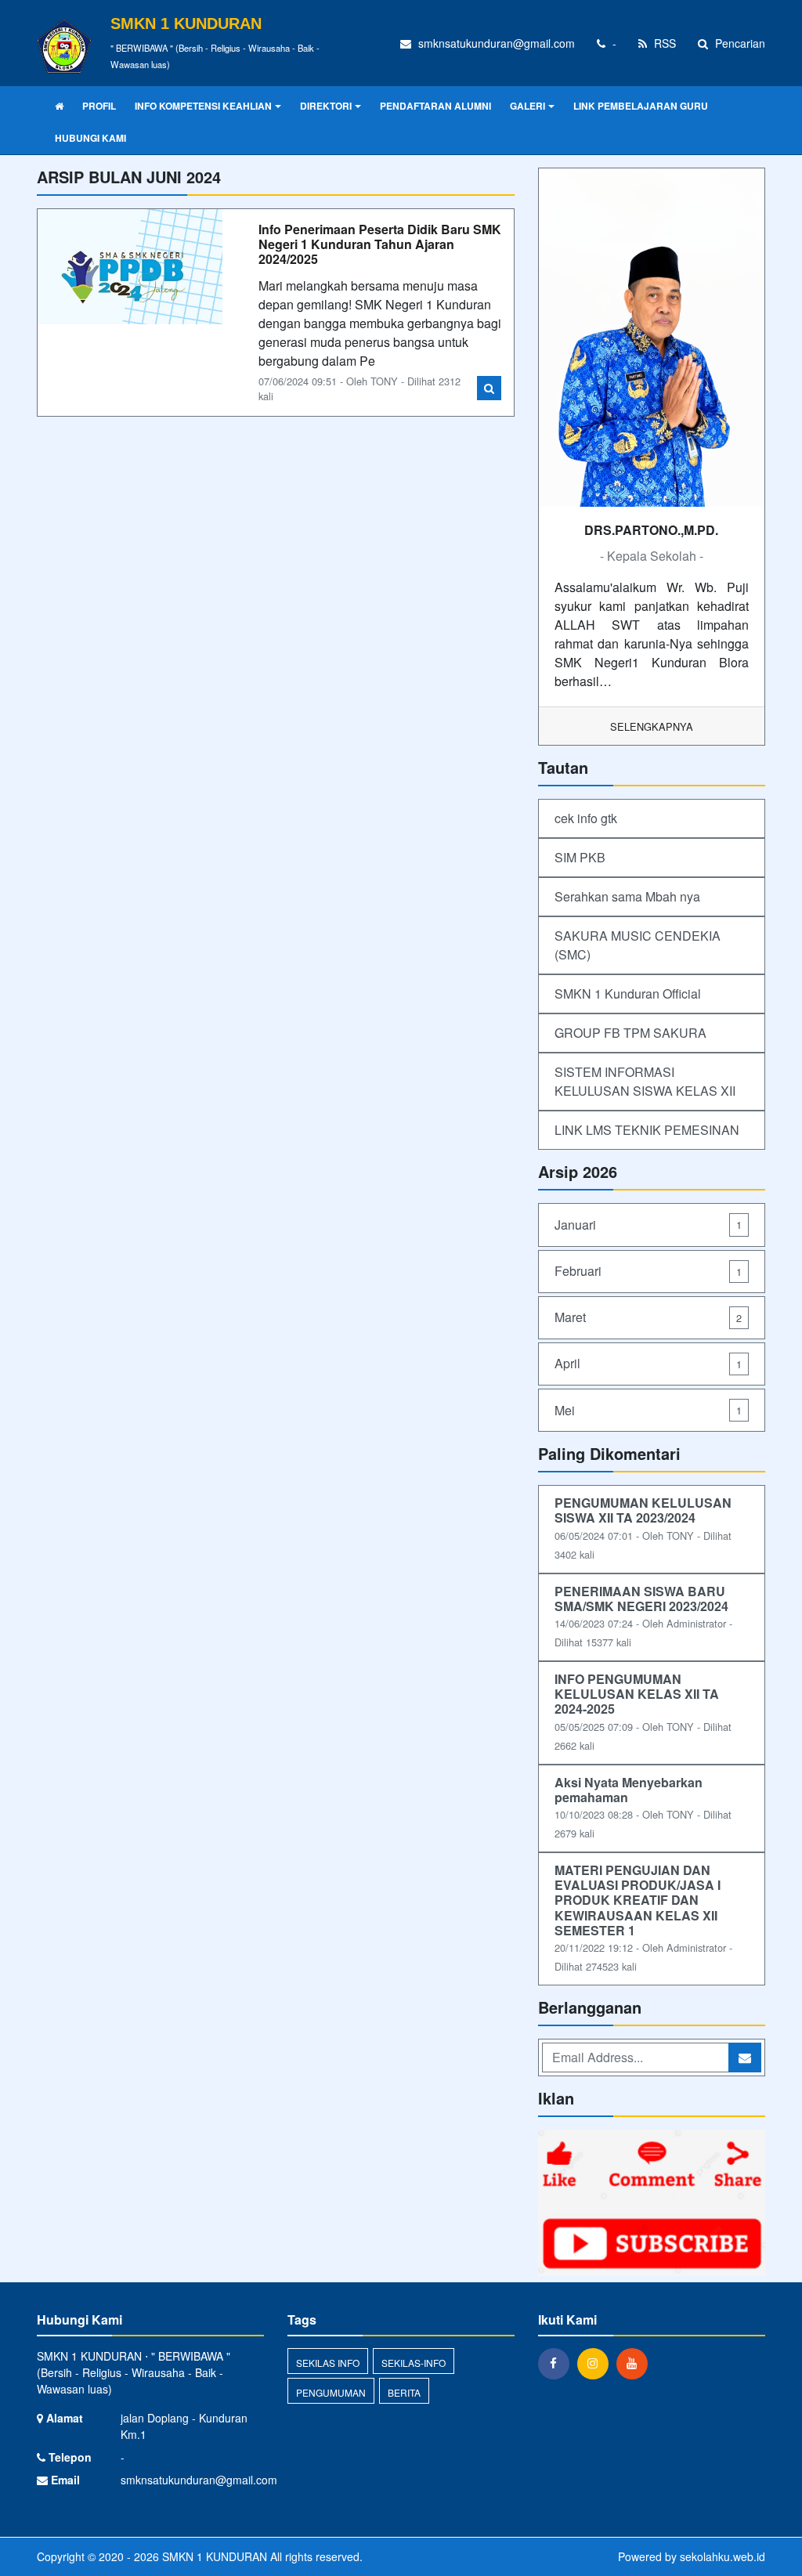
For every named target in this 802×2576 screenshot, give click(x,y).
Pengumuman (331, 2392)
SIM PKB (580, 857)
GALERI (527, 106)
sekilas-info (414, 2363)
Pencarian (739, 43)
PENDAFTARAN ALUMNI (435, 106)
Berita (404, 2392)
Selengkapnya (652, 726)
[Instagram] (597, 2363)
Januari (648, 1225)
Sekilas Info (328, 2363)
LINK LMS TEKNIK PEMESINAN (647, 1130)
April (648, 1363)
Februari (648, 1271)
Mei (648, 1410)
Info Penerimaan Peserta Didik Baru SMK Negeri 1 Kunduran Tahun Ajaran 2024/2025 (380, 244)
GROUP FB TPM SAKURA (630, 1033)
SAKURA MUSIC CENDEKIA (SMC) (638, 945)
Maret (648, 1317)
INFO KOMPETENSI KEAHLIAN (203, 106)
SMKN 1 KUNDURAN (213, 2556)
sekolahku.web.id (723, 2556)
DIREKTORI (326, 106)
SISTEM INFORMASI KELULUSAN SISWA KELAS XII (645, 1081)
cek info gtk (586, 818)
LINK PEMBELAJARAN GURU (641, 106)
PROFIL (99, 106)
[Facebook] (558, 2363)
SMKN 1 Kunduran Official (628, 994)
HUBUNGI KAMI (90, 138)
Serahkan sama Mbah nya (627, 896)
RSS (663, 43)
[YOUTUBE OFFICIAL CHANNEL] (652, 2204)
